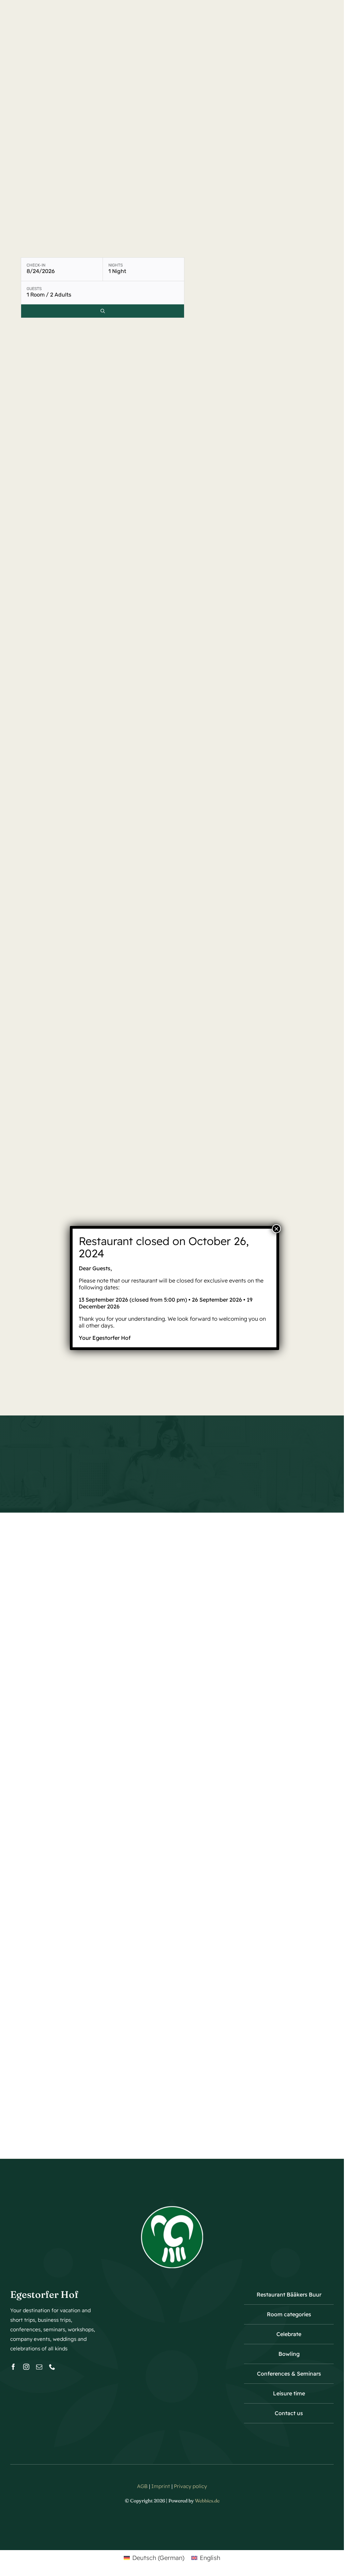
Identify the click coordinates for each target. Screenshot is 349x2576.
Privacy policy (190, 2486)
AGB (142, 2486)
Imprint (161, 2486)
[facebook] (13, 2367)
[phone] (52, 2367)
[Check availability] (103, 311)
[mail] (39, 2367)
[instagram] (26, 2367)
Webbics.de (207, 2501)
